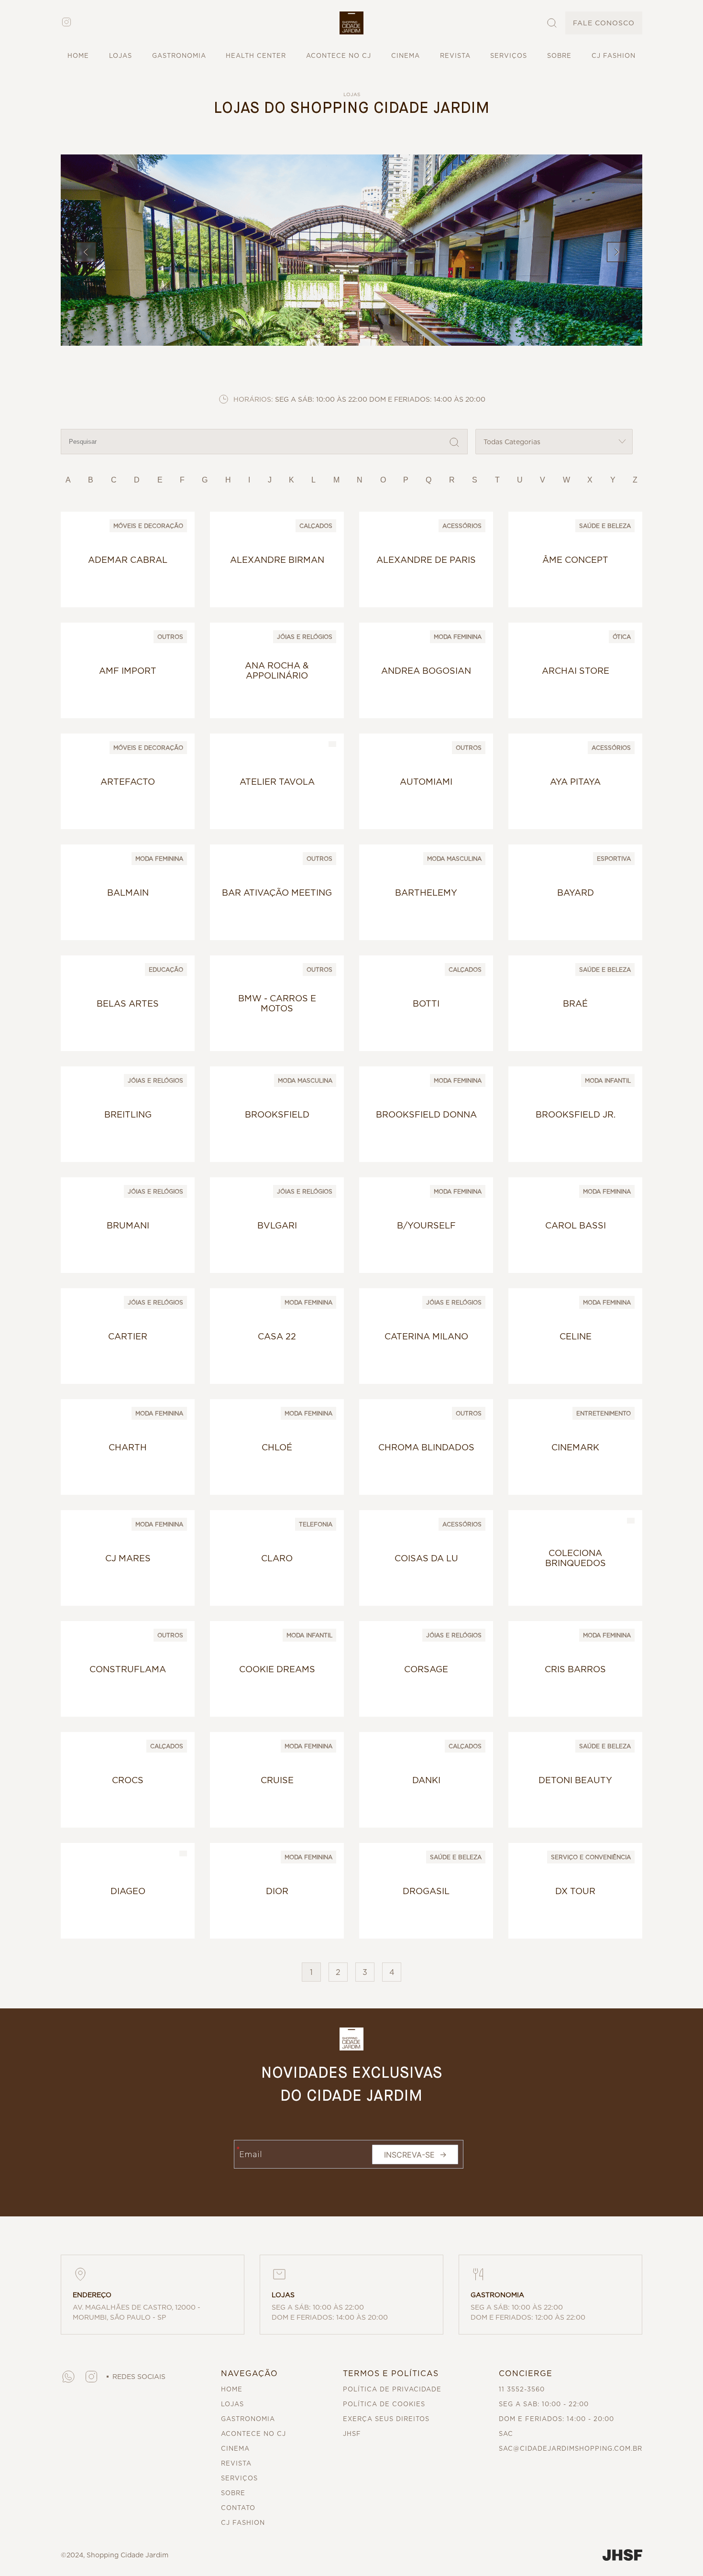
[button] (351, 23)
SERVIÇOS (509, 56)
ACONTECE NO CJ (339, 56)
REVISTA (455, 56)
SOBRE (559, 56)
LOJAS (121, 56)
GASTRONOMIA (179, 56)
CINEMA (406, 56)
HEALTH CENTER (256, 56)
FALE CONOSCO (604, 23)
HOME (78, 56)
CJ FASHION (614, 56)
